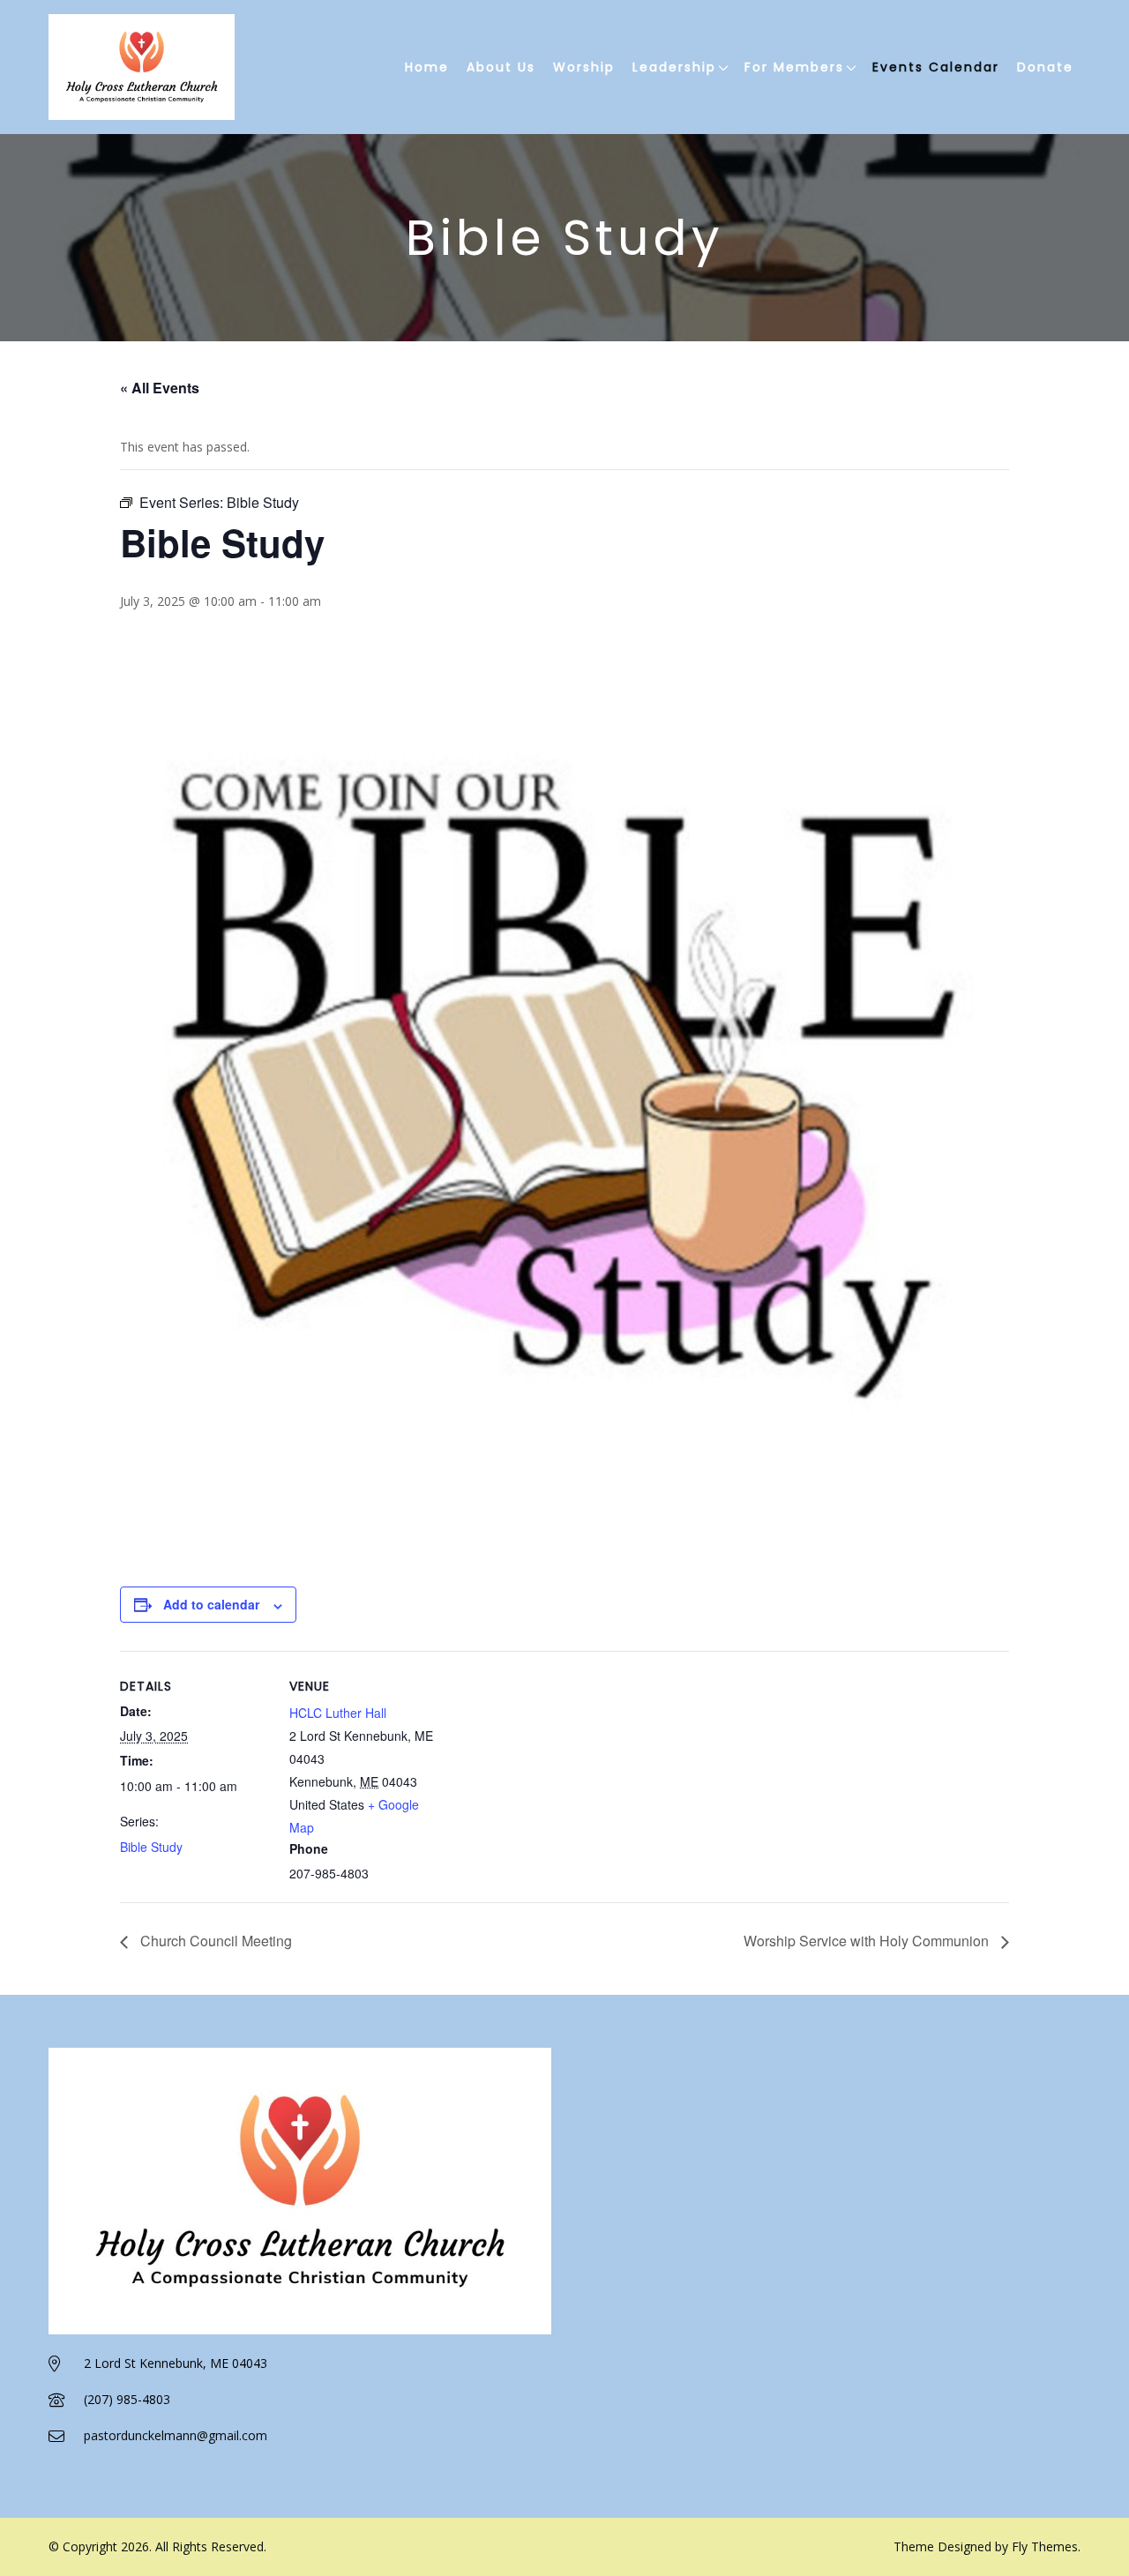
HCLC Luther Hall (338, 1713)
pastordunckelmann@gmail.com (176, 2435)
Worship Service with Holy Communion (868, 1941)
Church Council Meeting (214, 1941)
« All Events (160, 388)
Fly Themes (1045, 2546)
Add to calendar (211, 1604)
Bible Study (151, 1847)
